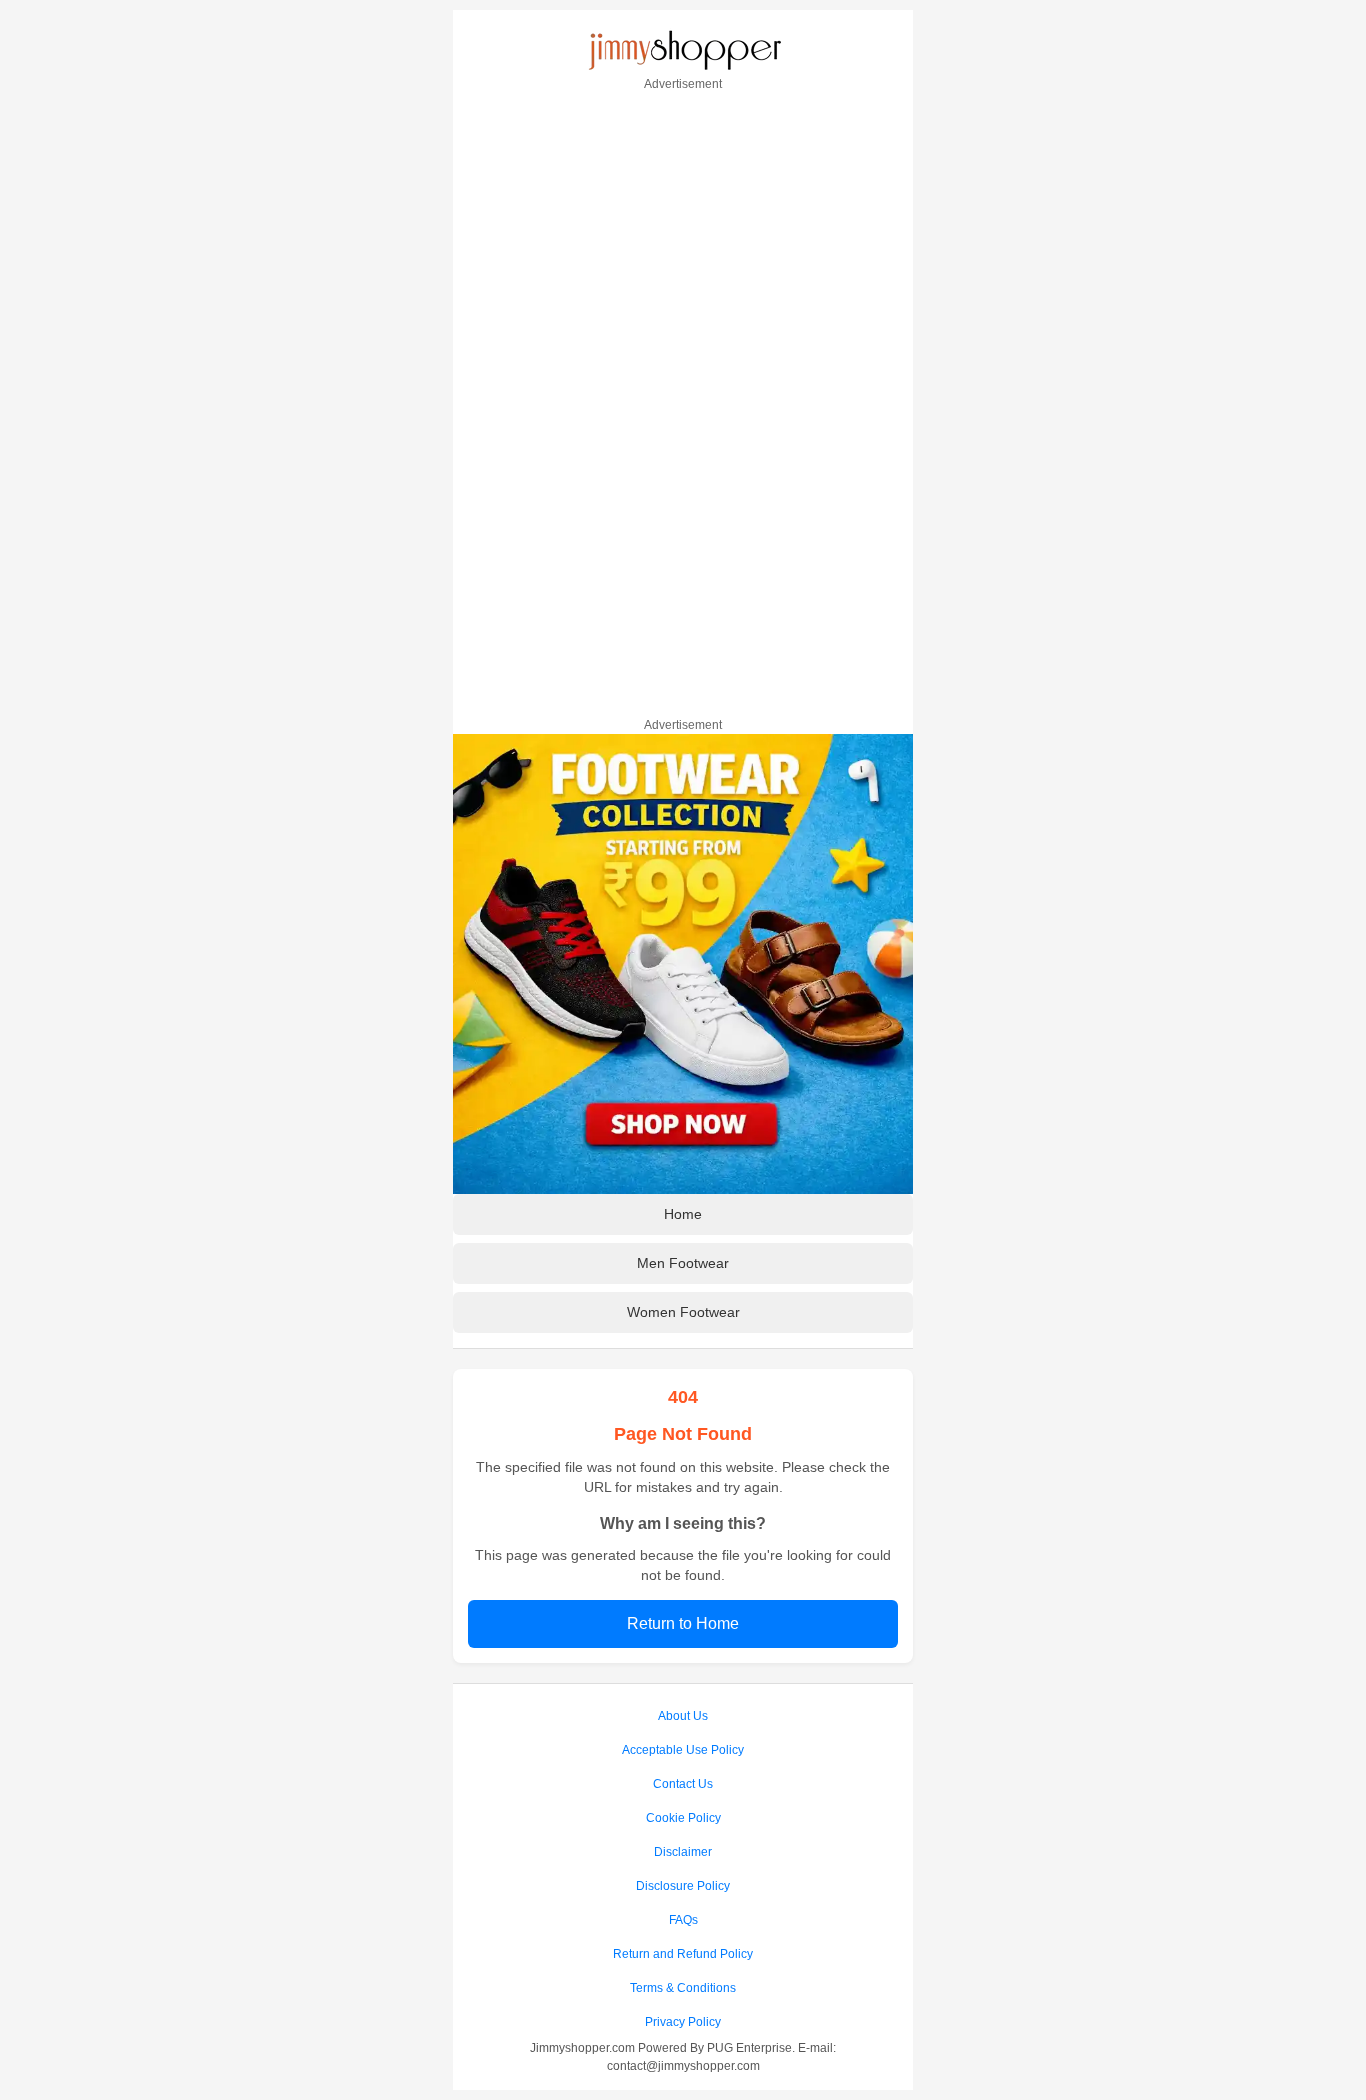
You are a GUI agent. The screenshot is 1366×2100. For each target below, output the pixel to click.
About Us (683, 1716)
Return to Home (683, 1623)
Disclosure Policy (683, 1886)
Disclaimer (683, 1852)
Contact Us (683, 1784)
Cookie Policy (683, 1818)
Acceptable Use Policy (683, 1750)
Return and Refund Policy (683, 1954)
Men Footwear (683, 1263)
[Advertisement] (683, 401)
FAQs (683, 1920)
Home (683, 1214)
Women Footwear (683, 1312)
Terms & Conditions (683, 1988)
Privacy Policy (683, 2022)
